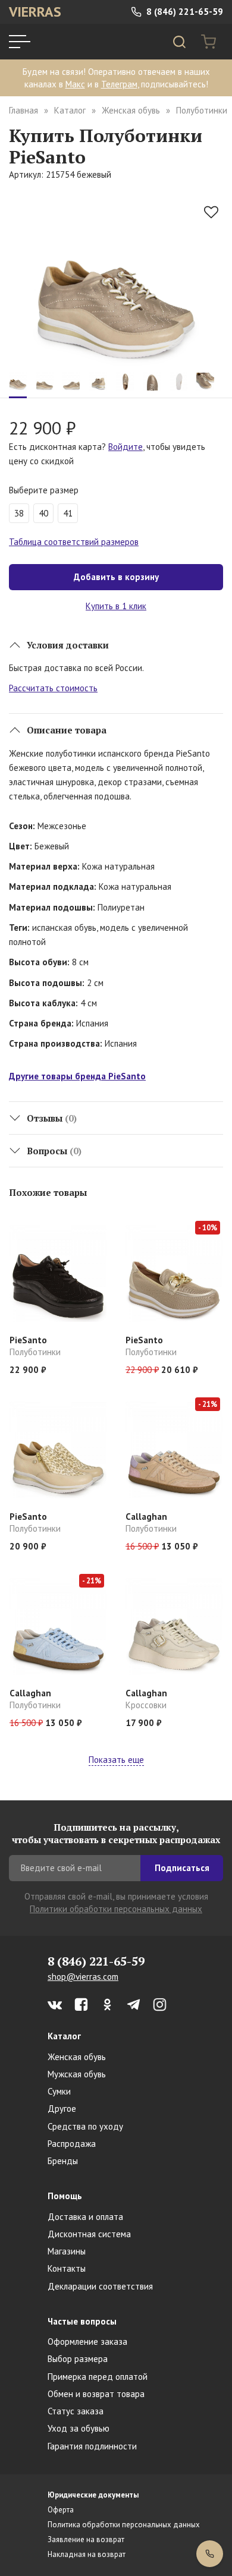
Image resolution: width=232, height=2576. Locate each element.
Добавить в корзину (116, 577)
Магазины (67, 2251)
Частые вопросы (82, 2321)
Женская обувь (131, 110)
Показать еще (116, 1760)
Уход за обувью (79, 2428)
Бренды (63, 2161)
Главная (23, 110)
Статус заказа (76, 2411)
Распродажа (72, 2144)
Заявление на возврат (86, 2539)
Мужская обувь (77, 2074)
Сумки (59, 2091)
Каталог (70, 110)
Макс (75, 84)
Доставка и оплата (85, 2217)
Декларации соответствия (100, 2286)
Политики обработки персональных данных (116, 1909)
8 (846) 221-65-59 (184, 12)
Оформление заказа (87, 2342)
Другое (62, 2109)
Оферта (61, 2510)
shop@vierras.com (83, 1977)
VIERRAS (35, 12)
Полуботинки (202, 110)
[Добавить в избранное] (211, 212)
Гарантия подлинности (92, 2446)
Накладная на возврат (87, 2554)
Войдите (126, 447)
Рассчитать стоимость (53, 688)
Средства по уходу (85, 2126)
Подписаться (182, 1868)
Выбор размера (78, 2359)
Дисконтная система (89, 2234)
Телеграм (119, 84)
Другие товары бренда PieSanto (77, 1076)
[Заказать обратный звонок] (210, 2554)
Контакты (67, 2268)
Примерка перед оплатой (98, 2377)
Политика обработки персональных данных (124, 2525)
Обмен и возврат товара (96, 2394)
